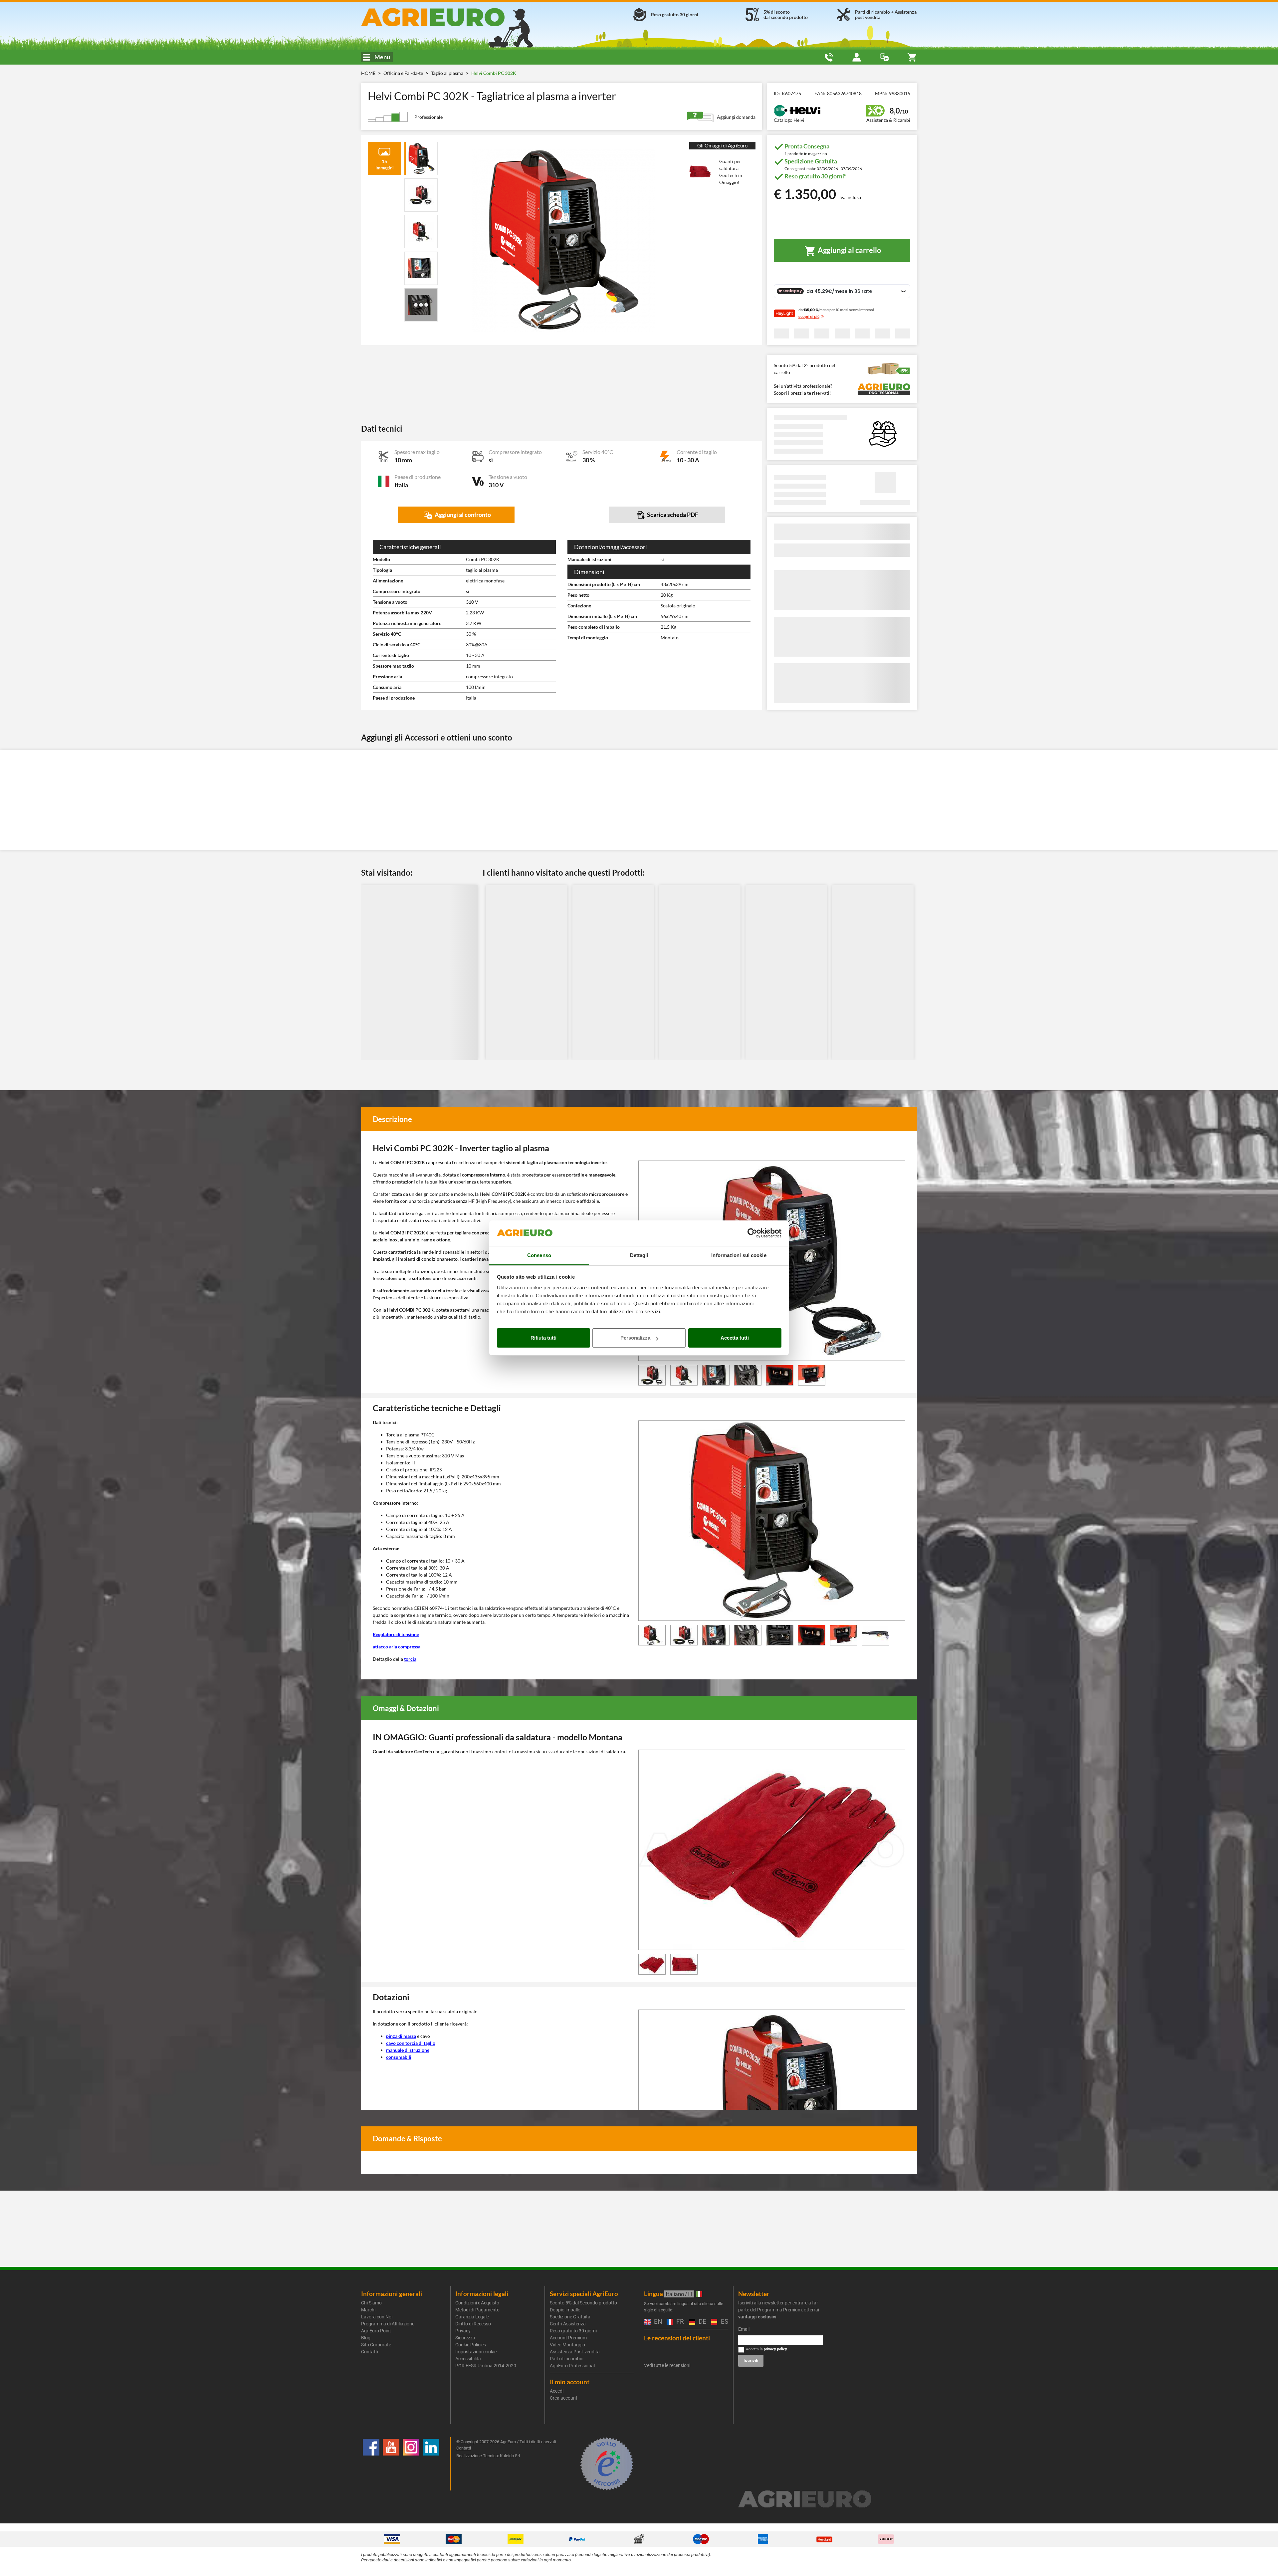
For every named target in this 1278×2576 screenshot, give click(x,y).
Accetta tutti (735, 1338)
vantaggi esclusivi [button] (757, 2317)
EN (657, 2322)
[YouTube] (391, 2464)
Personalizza (635, 1338)
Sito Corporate (376, 2345)
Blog (366, 2338)
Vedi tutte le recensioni (667, 2365)
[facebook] (371, 2464)
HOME (368, 73)
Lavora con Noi (377, 2317)
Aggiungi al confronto (462, 515)
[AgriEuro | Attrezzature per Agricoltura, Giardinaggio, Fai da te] (450, 17)
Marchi (368, 2310)
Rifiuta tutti (543, 1338)
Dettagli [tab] (639, 1255)
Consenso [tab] (539, 1255)
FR (679, 2322)
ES (724, 2322)
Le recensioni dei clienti (677, 2338)
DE (702, 2322)
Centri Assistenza (568, 2324)
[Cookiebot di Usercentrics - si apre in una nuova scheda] (752, 1233)
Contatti (370, 2352)
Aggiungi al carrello (849, 250)
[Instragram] (411, 2464)
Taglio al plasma (448, 73)
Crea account (564, 2398)
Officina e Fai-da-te (404, 73)
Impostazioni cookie (476, 2352)
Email (744, 2329)
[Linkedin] (431, 2464)
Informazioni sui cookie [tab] (739, 1255)
